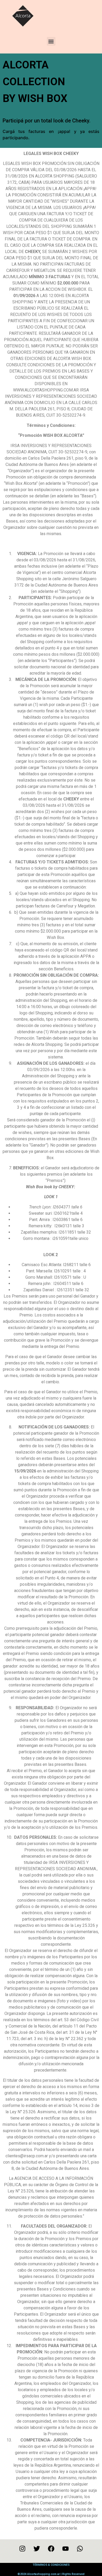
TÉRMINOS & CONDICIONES (51, 2565)
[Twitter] (37, 2548)
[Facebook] (51, 2548)
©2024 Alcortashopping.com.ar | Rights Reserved (51, 2574)
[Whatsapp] (80, 2548)
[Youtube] (65, 2548)
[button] (51, 41)
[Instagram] (22, 2548)
